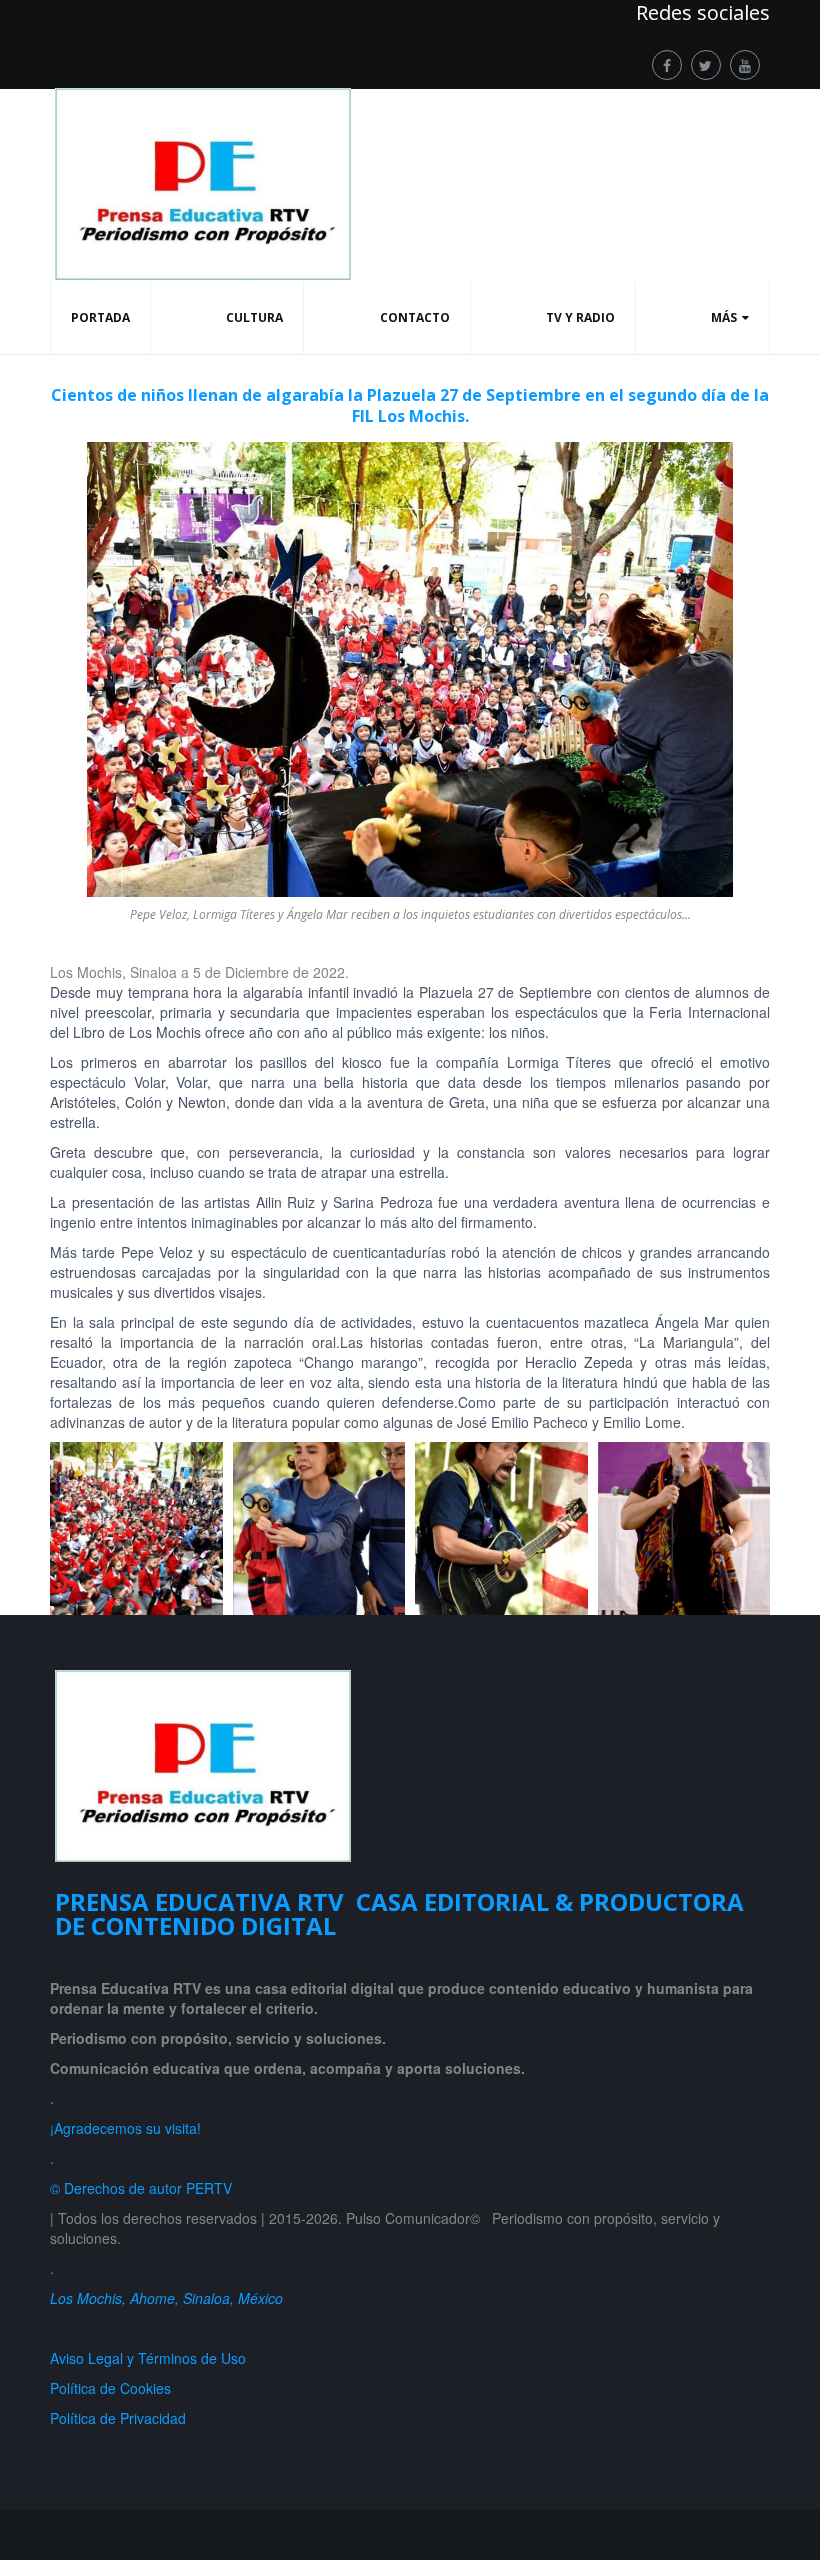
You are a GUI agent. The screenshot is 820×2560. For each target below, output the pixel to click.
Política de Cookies (110, 2388)
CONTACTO (415, 317)
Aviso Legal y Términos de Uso (148, 2358)
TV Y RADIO (580, 317)
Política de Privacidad (122, 2418)
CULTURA (254, 317)
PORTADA (100, 317)
